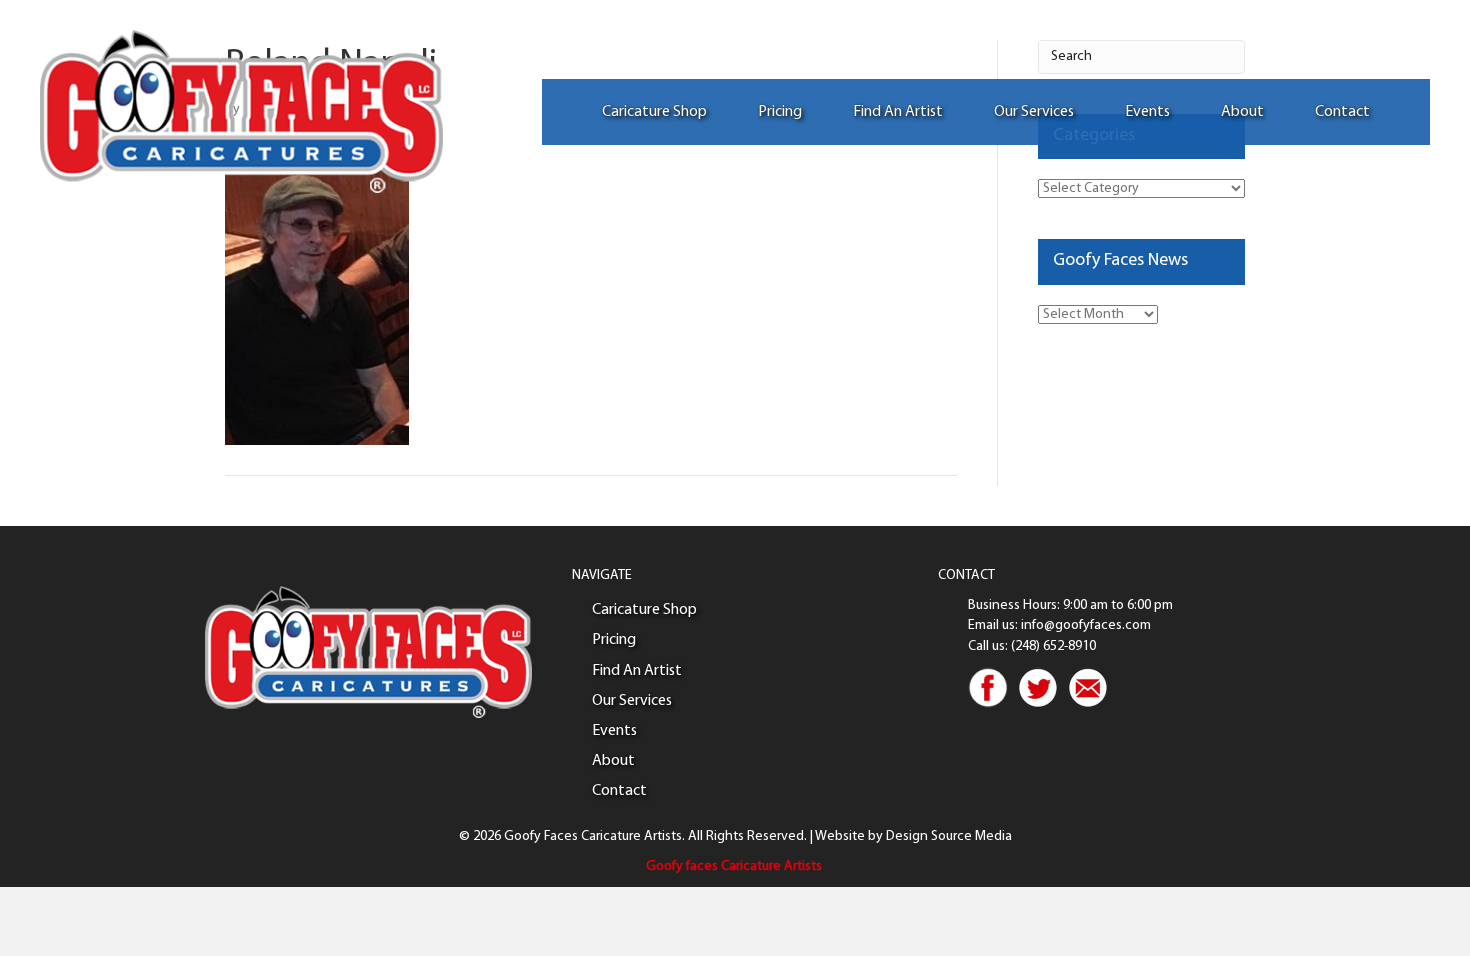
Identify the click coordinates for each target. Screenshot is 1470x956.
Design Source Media (949, 836)
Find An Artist (898, 112)
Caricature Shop (654, 112)
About (1242, 112)
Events (1147, 112)
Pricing (780, 112)
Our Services (1034, 112)
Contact (1342, 112)
